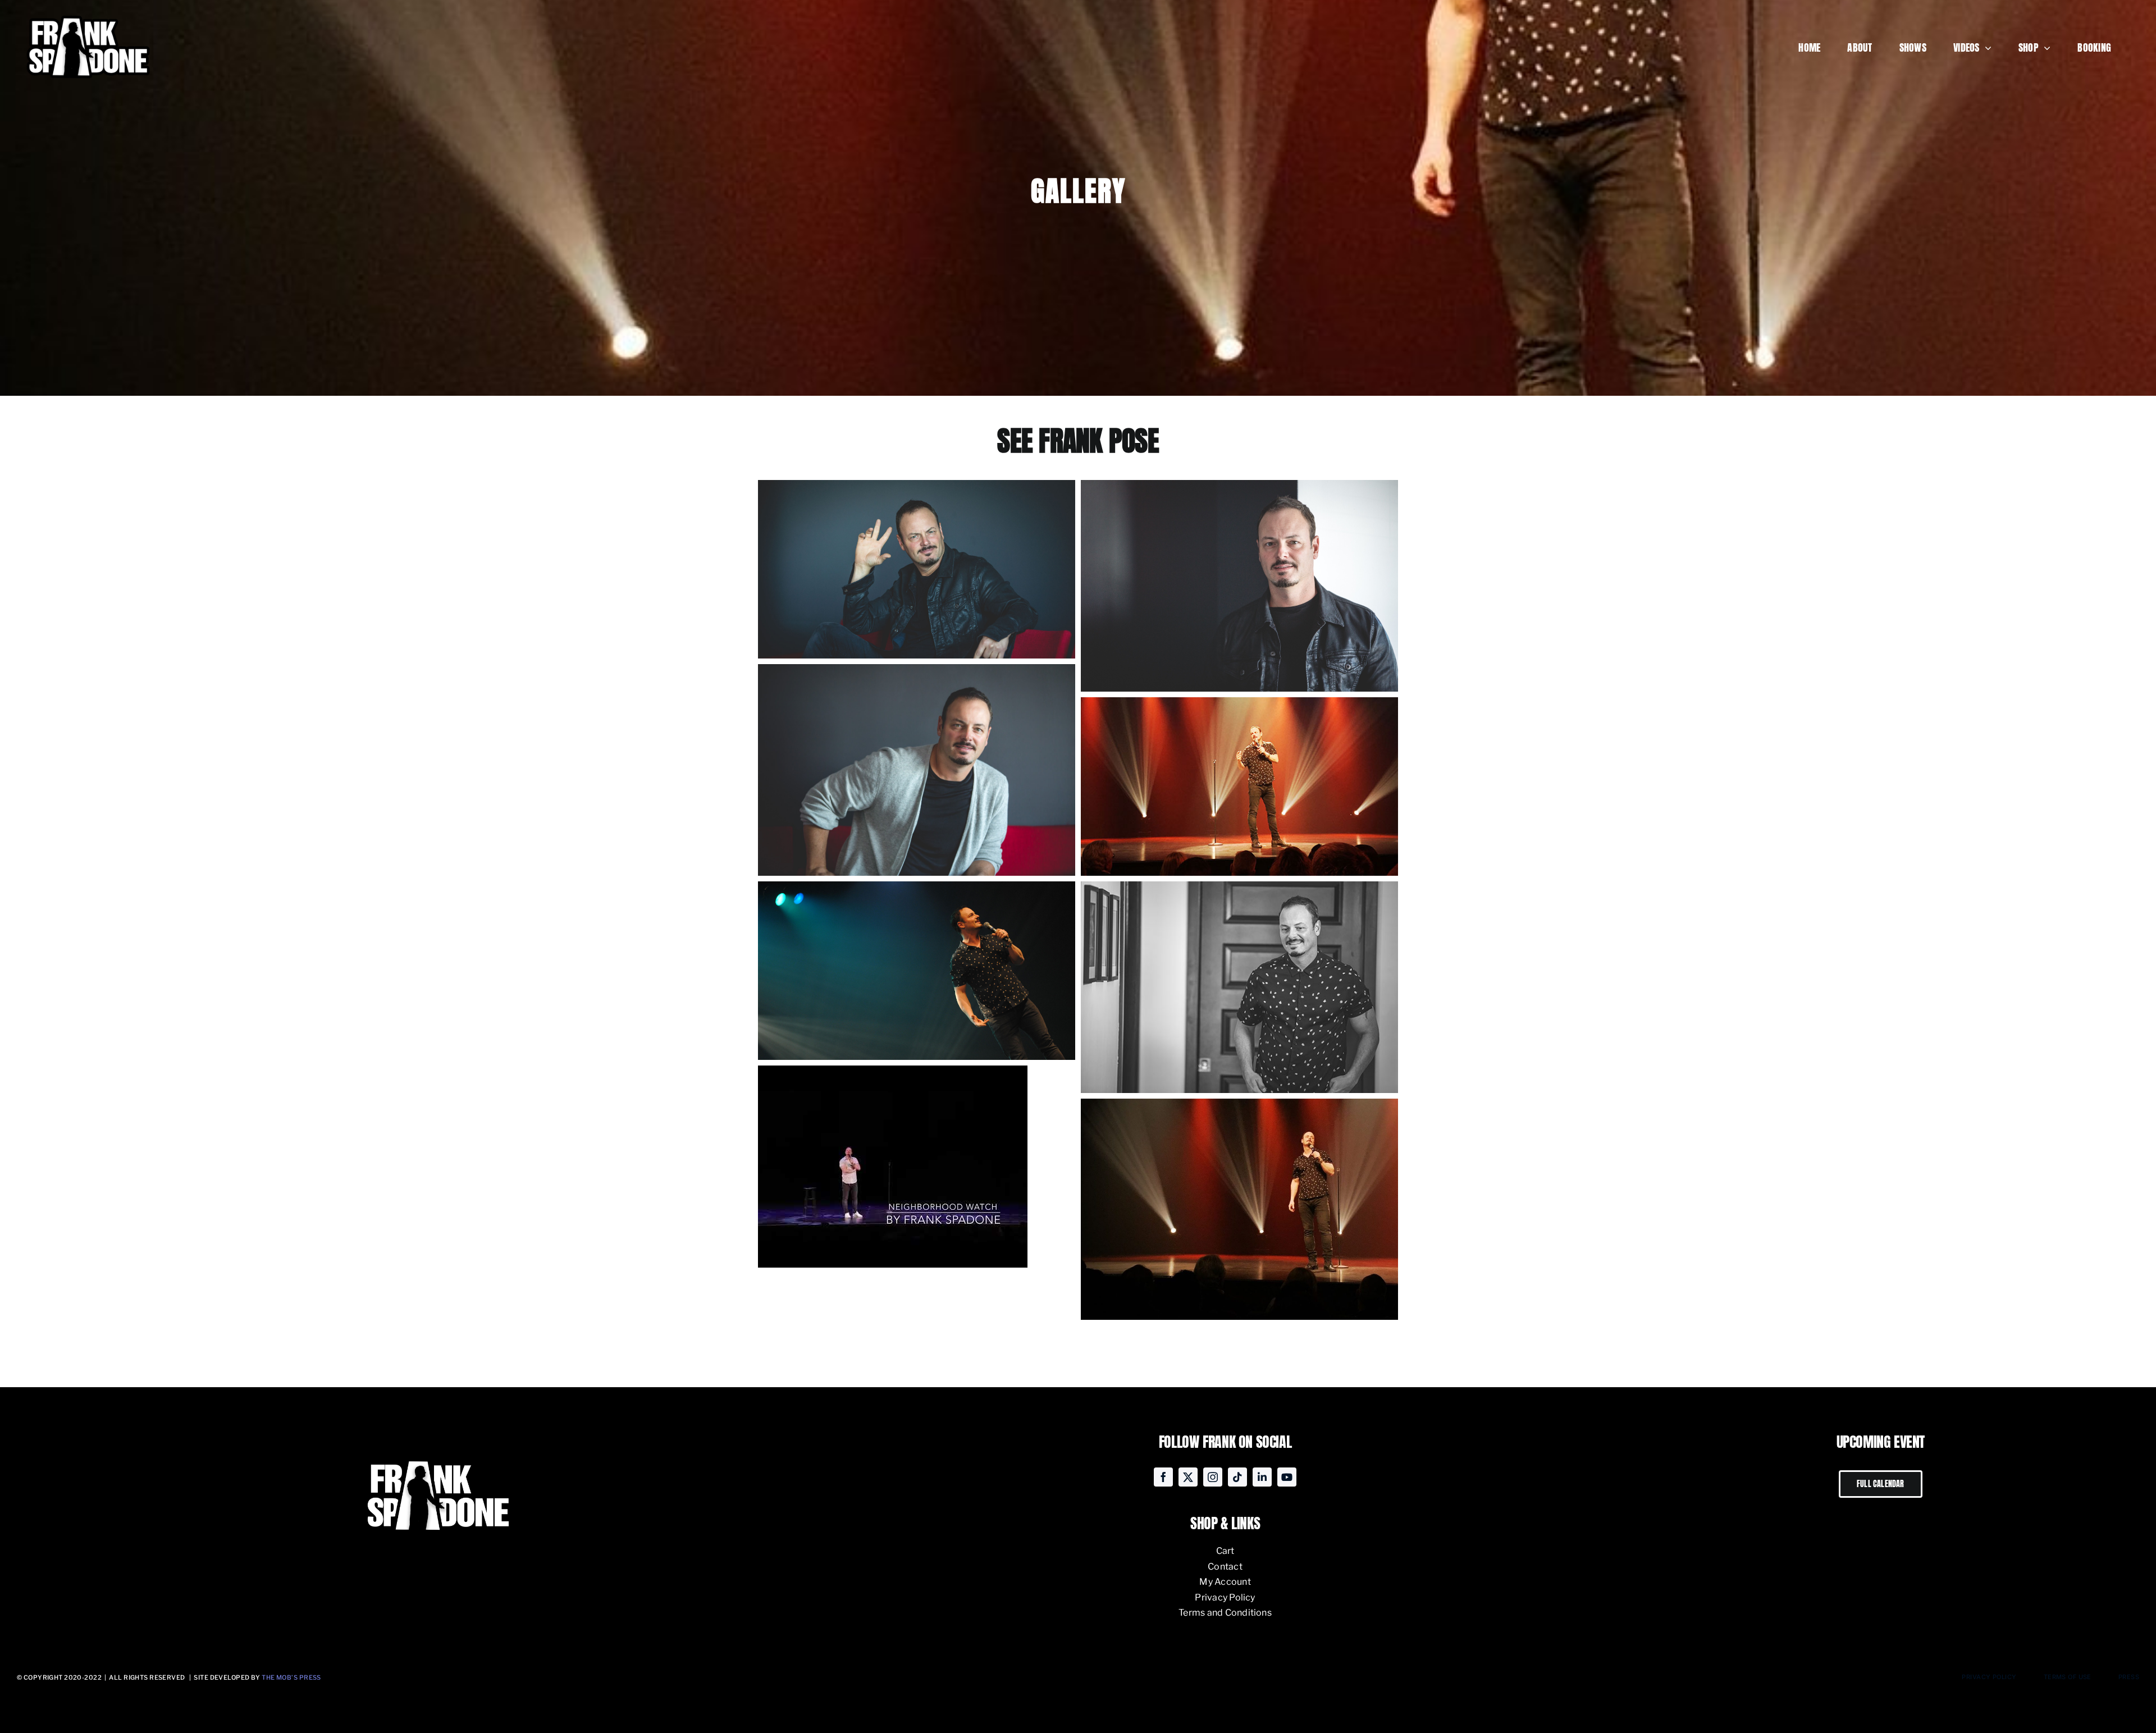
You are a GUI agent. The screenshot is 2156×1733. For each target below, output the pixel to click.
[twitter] (1188, 1477)
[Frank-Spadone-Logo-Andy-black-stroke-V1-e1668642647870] (87, 13)
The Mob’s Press (291, 1677)
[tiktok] (1237, 1477)
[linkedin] (1262, 1477)
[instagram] (1213, 1477)
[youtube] (1287, 1477)
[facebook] (1163, 1477)
